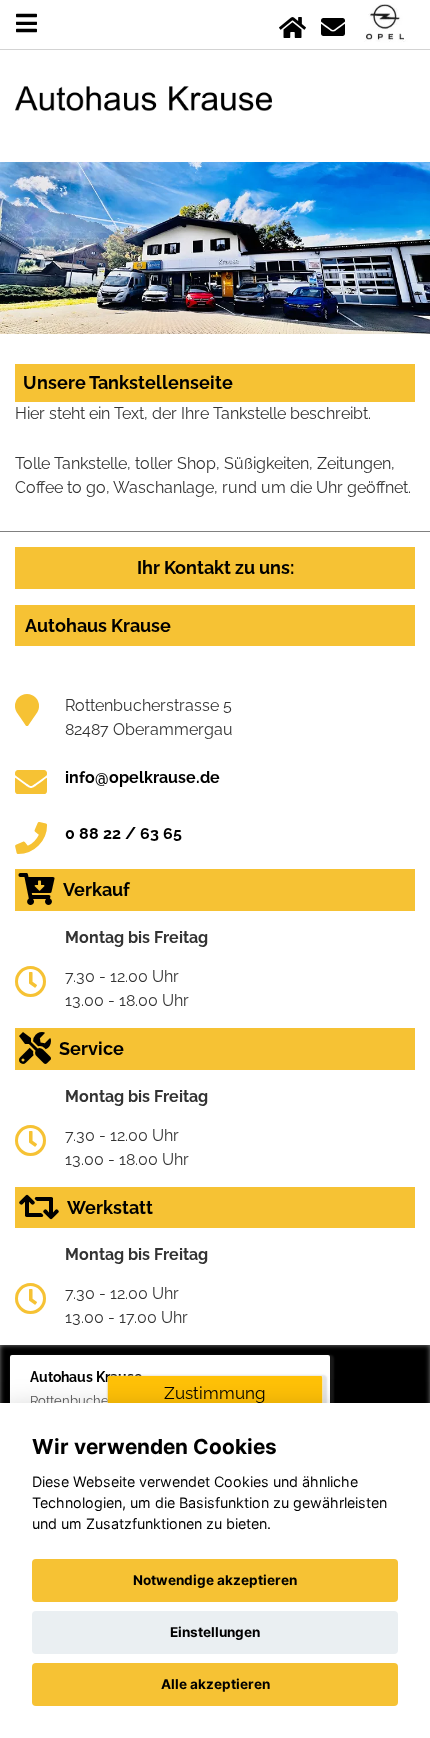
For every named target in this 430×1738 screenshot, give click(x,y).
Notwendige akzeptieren (215, 1580)
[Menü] (26, 23)
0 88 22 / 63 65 (123, 833)
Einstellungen (215, 1632)
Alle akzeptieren (215, 1684)
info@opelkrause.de (142, 777)
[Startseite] (292, 23)
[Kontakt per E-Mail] (333, 23)
